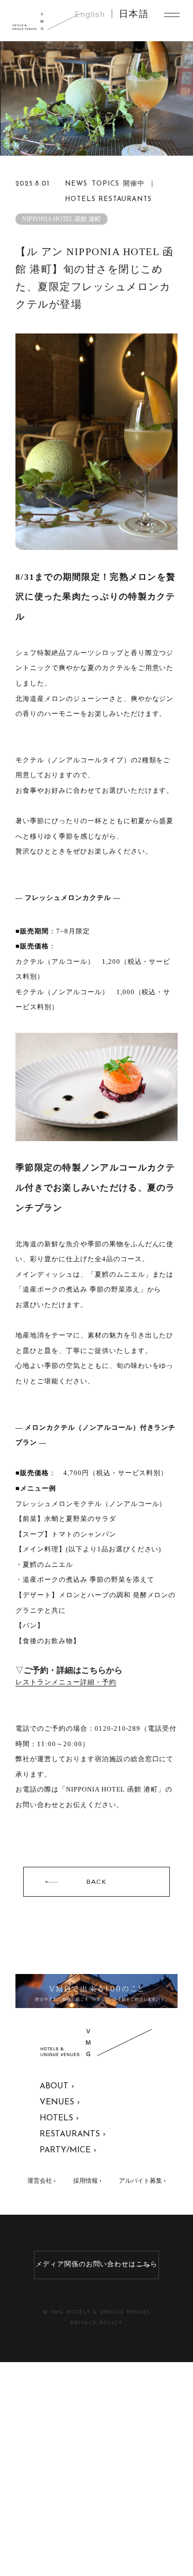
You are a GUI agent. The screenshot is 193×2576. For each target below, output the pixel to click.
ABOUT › (57, 2086)
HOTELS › (59, 2118)
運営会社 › (41, 2181)
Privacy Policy (97, 2323)
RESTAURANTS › (73, 2134)
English (90, 15)
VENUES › (60, 2102)
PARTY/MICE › (68, 2150)
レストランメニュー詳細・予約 (66, 1682)
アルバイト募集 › (142, 2181)
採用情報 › (87, 2181)
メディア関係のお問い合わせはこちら (97, 2264)
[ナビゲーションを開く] (172, 15)
